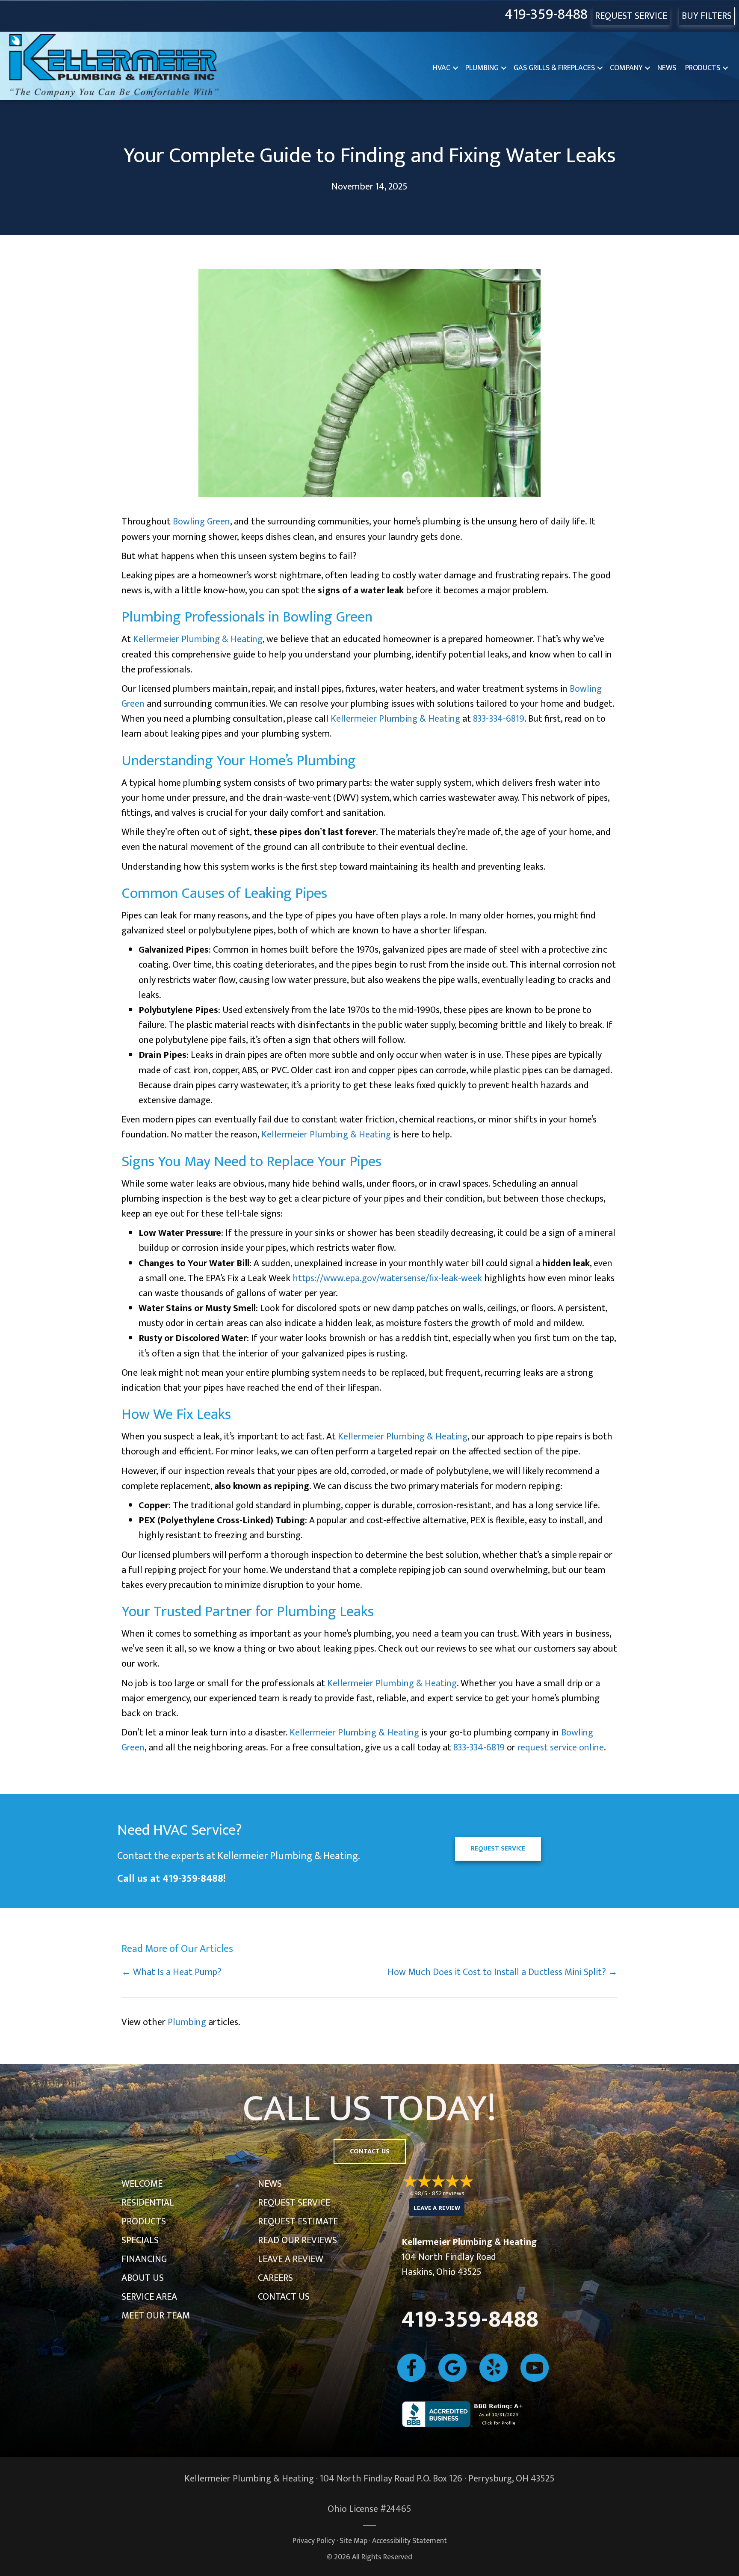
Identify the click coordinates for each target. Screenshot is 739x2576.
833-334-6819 (499, 719)
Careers (275, 2278)
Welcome (142, 2184)
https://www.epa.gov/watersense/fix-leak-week (387, 1278)
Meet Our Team (156, 2316)
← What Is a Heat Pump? (171, 1972)
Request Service (294, 2203)
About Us (143, 2278)
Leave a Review (291, 2259)
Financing (144, 2259)
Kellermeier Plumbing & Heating (198, 639)
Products (703, 68)
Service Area (149, 2297)
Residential (148, 2203)
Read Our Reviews (297, 2240)
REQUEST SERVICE (631, 16)
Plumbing (482, 68)
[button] (455, 68)
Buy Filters (707, 16)
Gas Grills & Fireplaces (554, 68)
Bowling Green (201, 522)
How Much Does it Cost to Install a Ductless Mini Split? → (503, 1972)
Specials (140, 2240)
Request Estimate (298, 2222)
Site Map (353, 2541)
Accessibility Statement (409, 2541)
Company (626, 68)
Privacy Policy (314, 2541)
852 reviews (448, 2193)
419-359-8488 (546, 15)
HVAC (442, 68)
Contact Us (284, 2297)
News (667, 68)
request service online (561, 1748)
